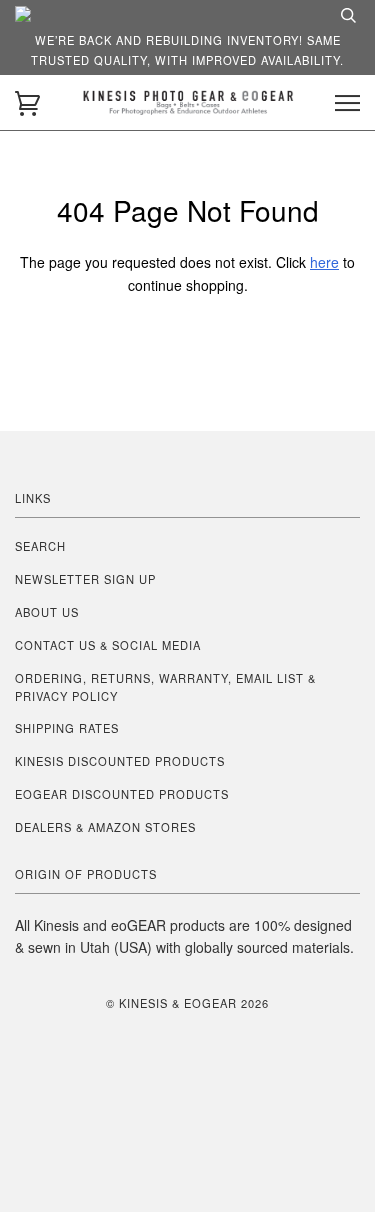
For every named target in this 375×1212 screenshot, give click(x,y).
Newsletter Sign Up (85, 579)
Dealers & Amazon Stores (105, 827)
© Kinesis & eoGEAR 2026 (187, 1003)
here (324, 262)
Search (40, 546)
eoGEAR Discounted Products (122, 794)
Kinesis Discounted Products (120, 761)
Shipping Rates (67, 728)
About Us (47, 612)
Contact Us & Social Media (108, 645)
